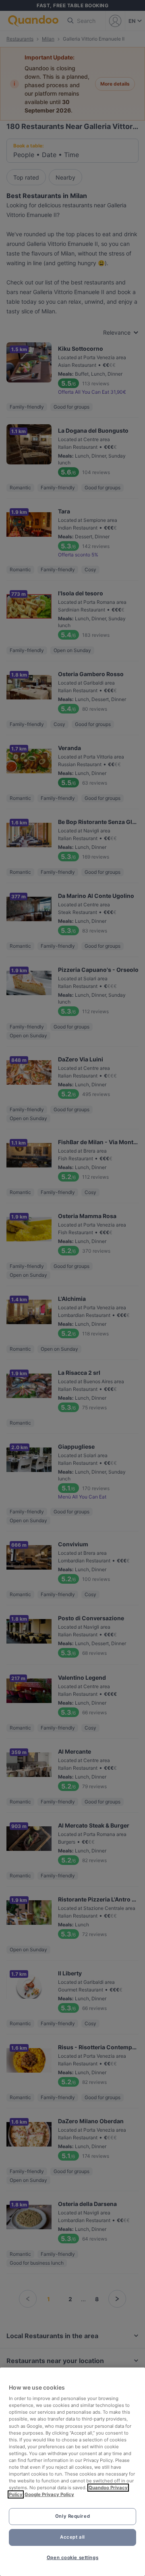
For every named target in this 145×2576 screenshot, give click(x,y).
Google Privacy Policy (49, 2494)
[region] (72, 2472)
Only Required (72, 2516)
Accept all (72, 2537)
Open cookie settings (72, 2558)
